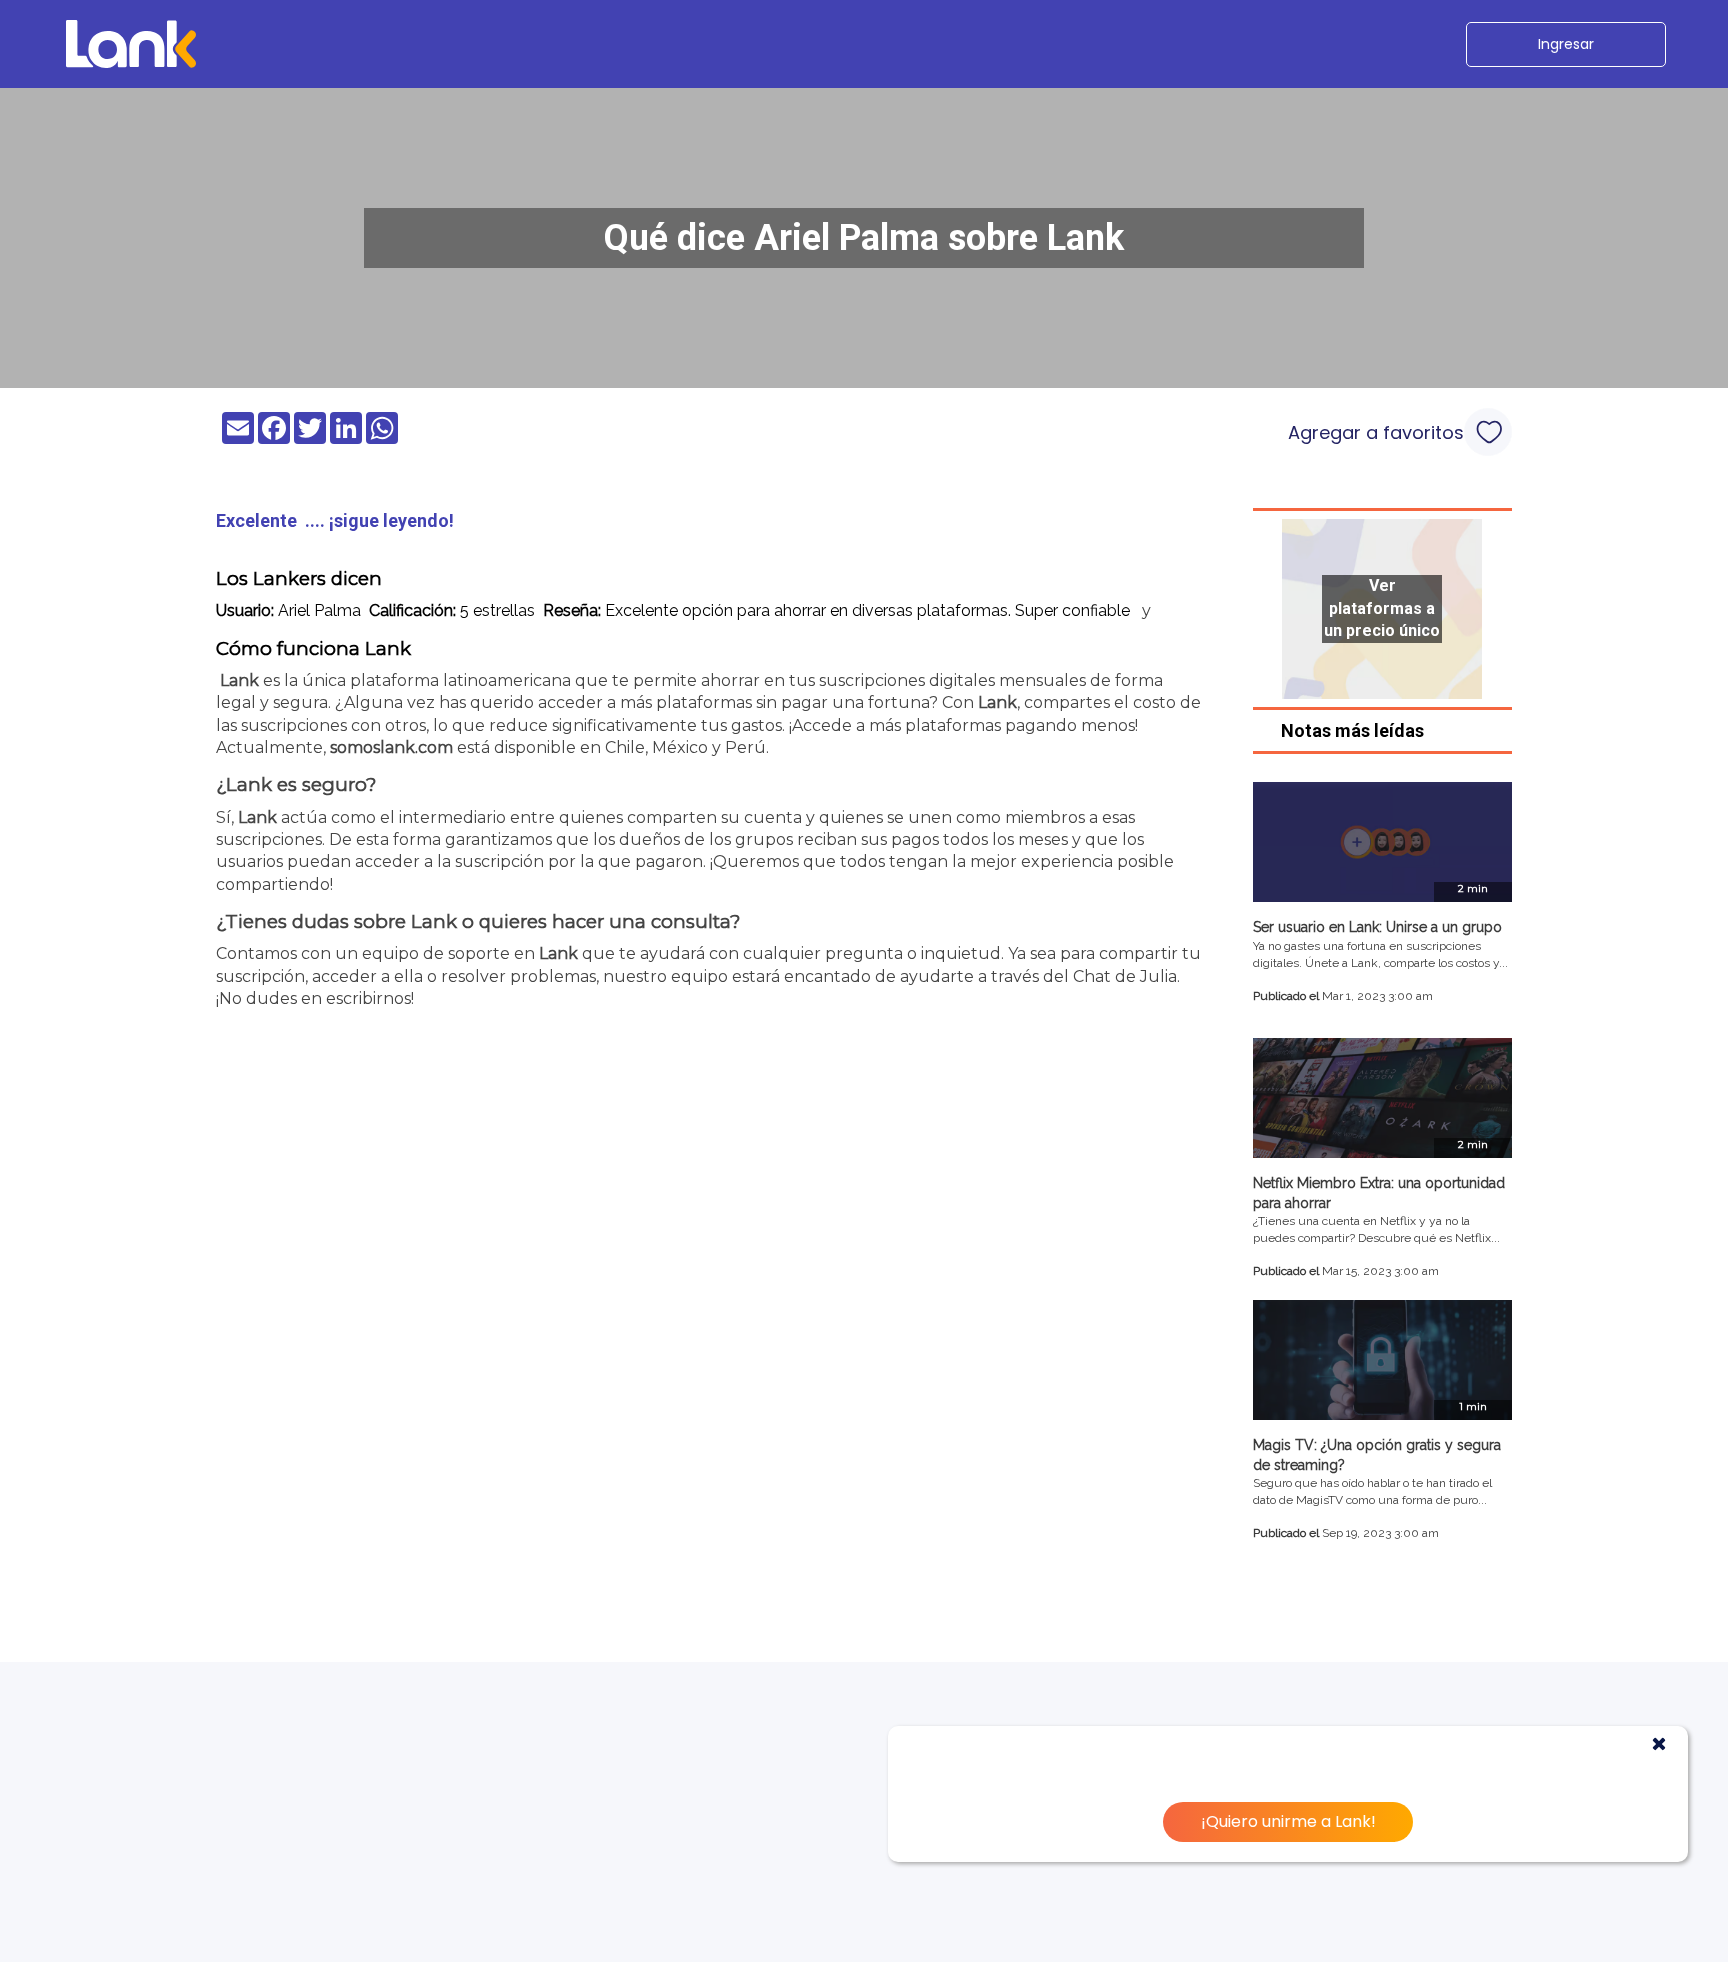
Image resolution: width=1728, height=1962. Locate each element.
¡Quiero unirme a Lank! (1288, 1821)
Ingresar (1566, 44)
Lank (239, 680)
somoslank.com (391, 747)
